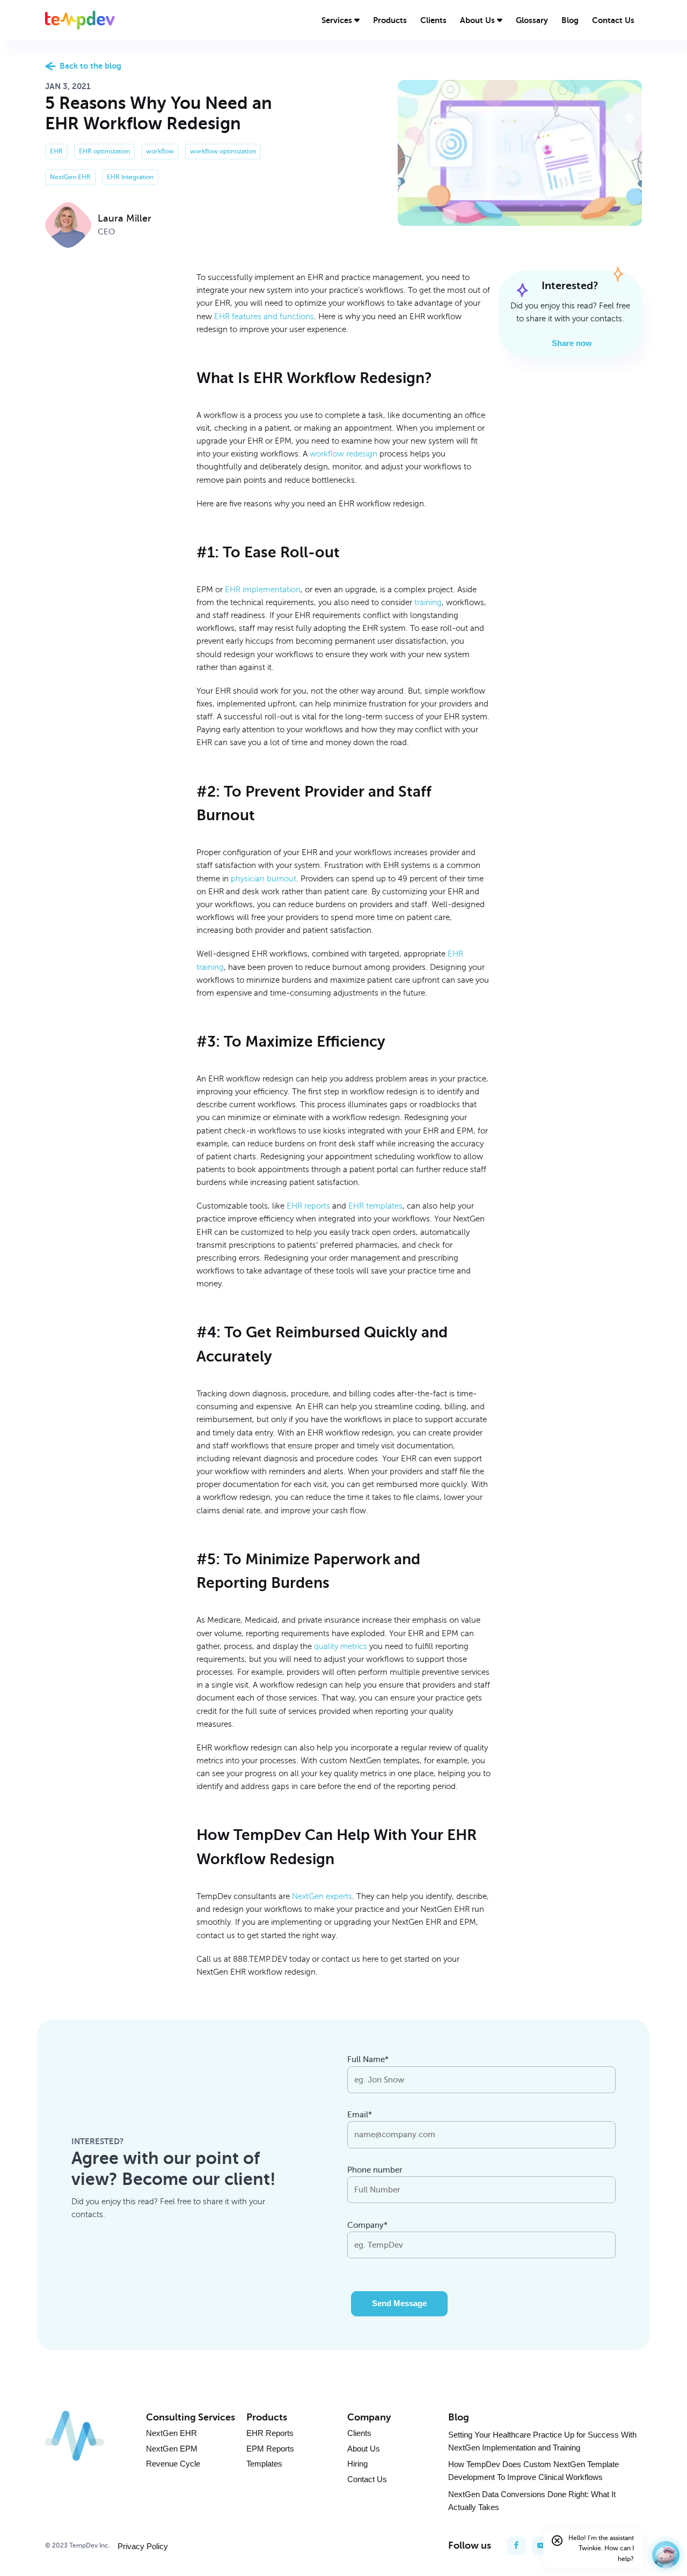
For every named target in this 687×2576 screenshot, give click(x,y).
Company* (367, 2225)
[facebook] (516, 2546)
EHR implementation (263, 590)
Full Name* (368, 2059)
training (428, 602)
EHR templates (375, 1206)
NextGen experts (322, 1896)
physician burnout (264, 879)
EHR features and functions (264, 317)
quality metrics (341, 1646)
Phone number (375, 2170)
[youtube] (541, 2546)
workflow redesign (343, 454)
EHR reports (308, 1206)
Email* (360, 2115)
